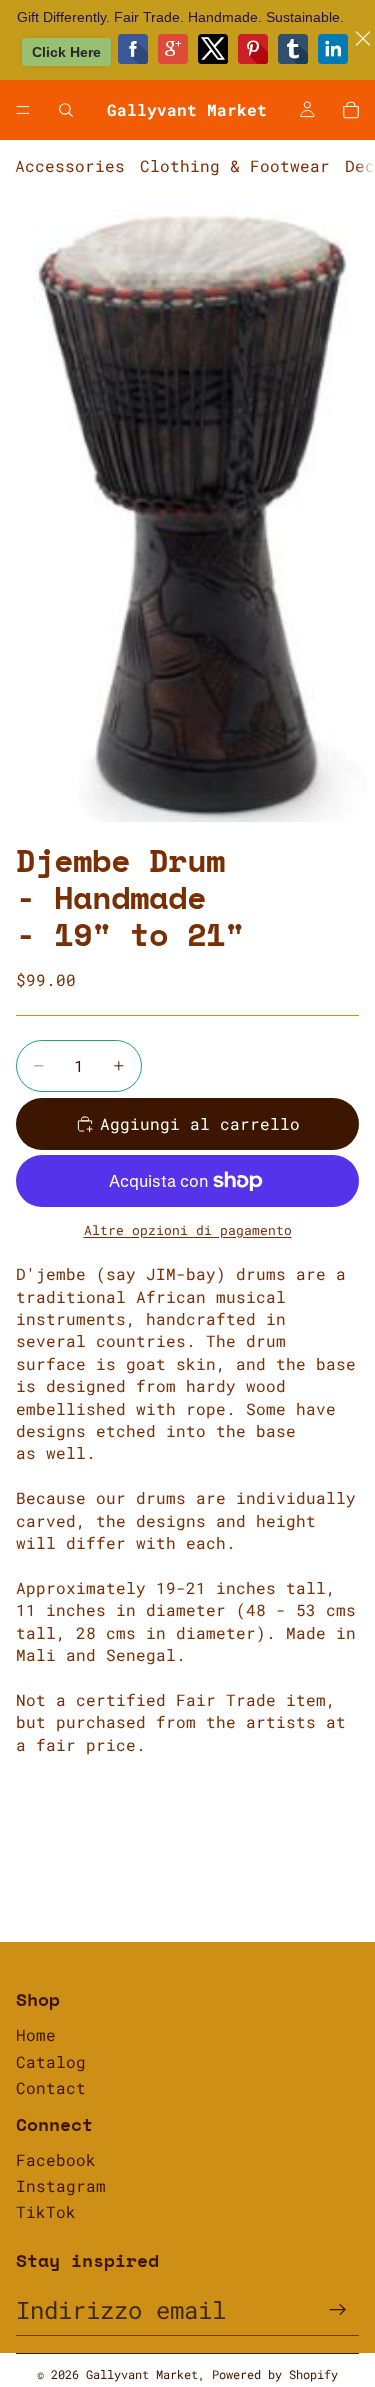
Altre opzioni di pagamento (188, 1230)
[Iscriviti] (338, 2310)
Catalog (51, 2061)
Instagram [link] (61, 2185)
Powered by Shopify (275, 2374)
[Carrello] (351, 110)
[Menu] (23, 110)
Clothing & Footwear (235, 165)
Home (36, 2034)
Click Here (66, 52)
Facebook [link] (56, 2159)
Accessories (70, 165)
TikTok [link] (46, 2211)
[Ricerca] (66, 110)
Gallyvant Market (142, 2374)
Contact (51, 2087)
